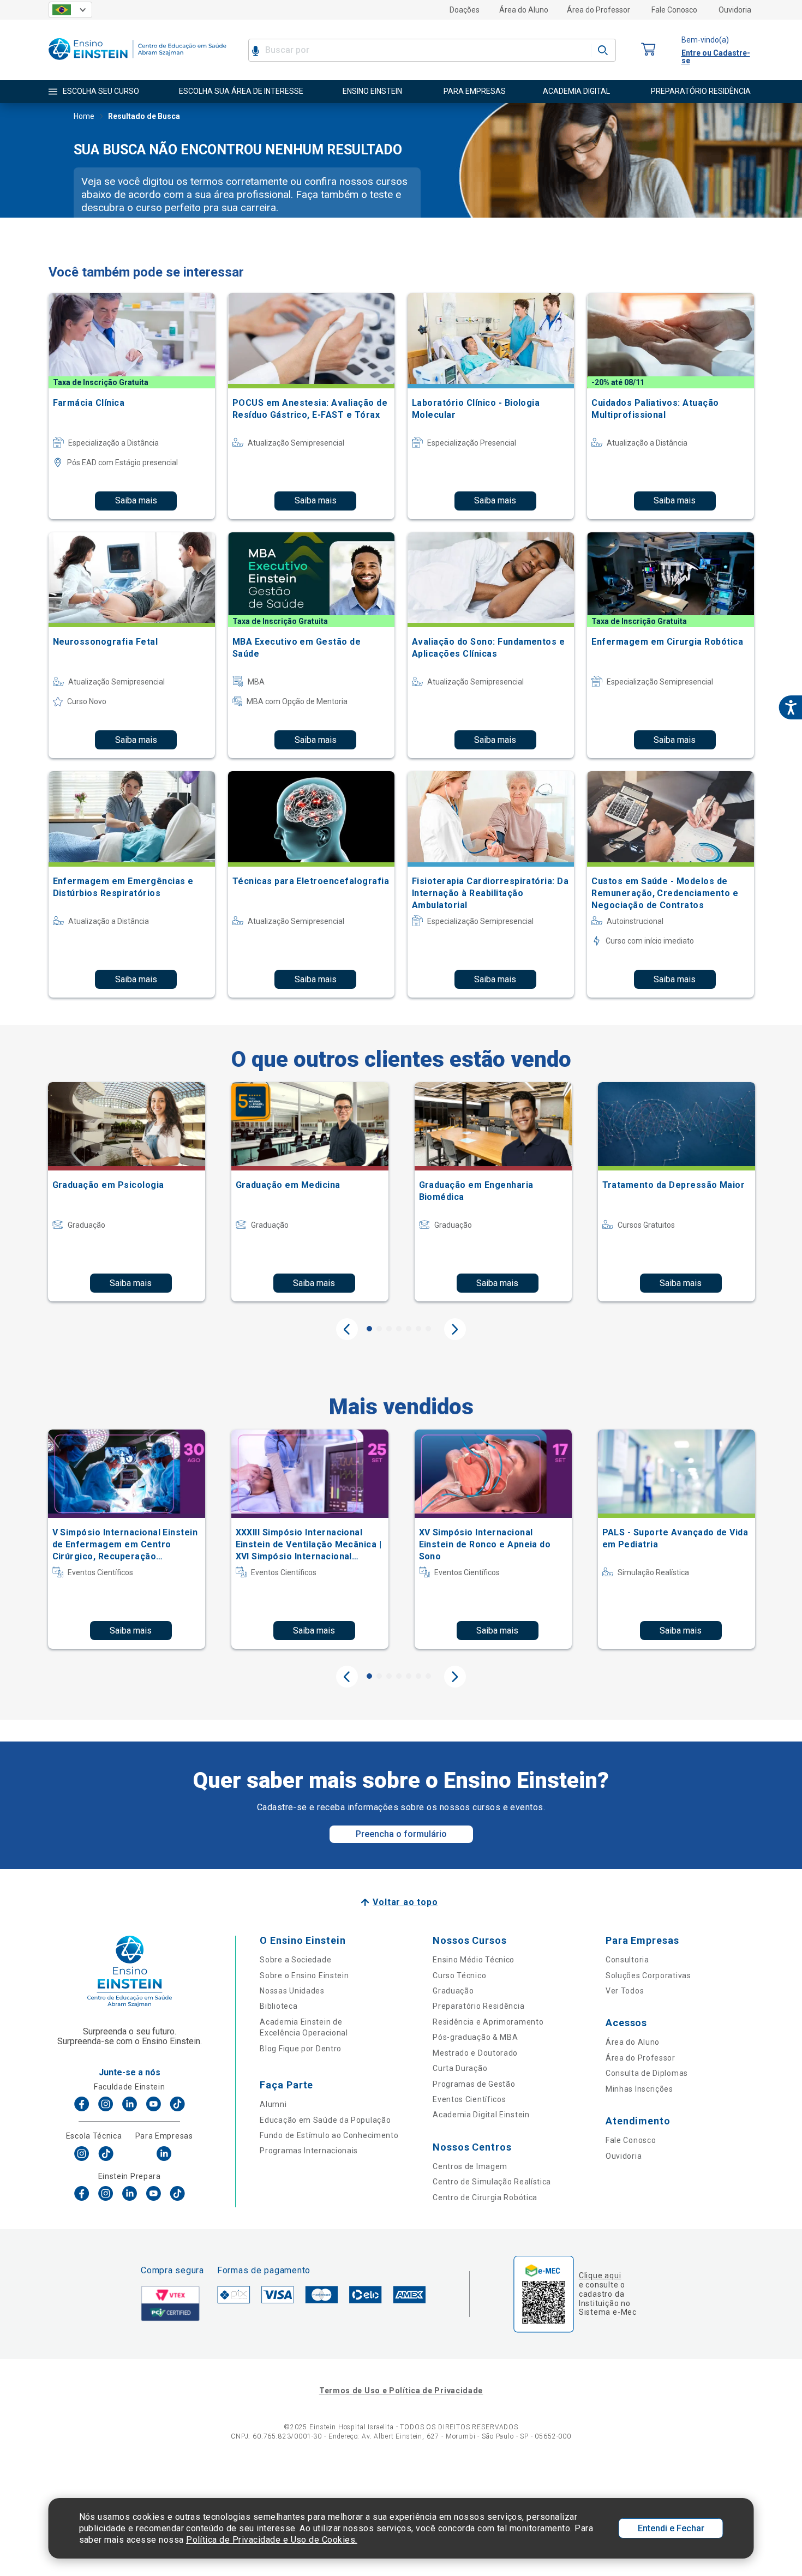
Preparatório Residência (478, 2006)
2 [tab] (379, 1329)
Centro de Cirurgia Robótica (485, 2197)
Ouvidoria (735, 10)
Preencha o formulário (401, 1834)
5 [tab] (409, 1329)
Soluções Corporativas (648, 1975)
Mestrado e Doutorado (475, 2053)
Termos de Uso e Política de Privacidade (401, 2391)
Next (455, 1329)
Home (84, 116)
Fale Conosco (674, 10)
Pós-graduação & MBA (475, 2037)
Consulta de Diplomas (647, 2073)
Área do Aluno (524, 10)
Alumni (273, 2104)
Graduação (453, 1991)
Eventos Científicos (469, 2099)
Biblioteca (279, 2006)
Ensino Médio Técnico (474, 1960)
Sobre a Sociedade (295, 1960)
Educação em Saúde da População (325, 2120)
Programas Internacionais (309, 2151)
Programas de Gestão (474, 2084)
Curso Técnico (459, 1975)
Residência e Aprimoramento (488, 2022)
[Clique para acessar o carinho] (649, 50)
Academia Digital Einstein (481, 2115)
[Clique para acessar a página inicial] (137, 62)
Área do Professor (598, 10)
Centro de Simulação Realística (492, 2182)
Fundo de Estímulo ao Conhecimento (329, 2135)
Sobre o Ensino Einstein (304, 1975)
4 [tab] (399, 1329)
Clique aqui (600, 2275)
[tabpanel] (127, 1192)
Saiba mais (136, 500)
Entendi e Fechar (671, 2528)
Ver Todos (625, 1991)
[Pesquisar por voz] (256, 50)
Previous (347, 1329)
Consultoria (627, 1960)
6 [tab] (418, 1329)
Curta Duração (460, 2068)
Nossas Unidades (292, 1991)
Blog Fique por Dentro (301, 2049)
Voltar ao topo (405, 1902)
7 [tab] (428, 1329)
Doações (465, 10)
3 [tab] (389, 1329)
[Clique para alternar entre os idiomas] (70, 10)
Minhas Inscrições (639, 2089)
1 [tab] (369, 1329)
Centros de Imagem (470, 2166)
